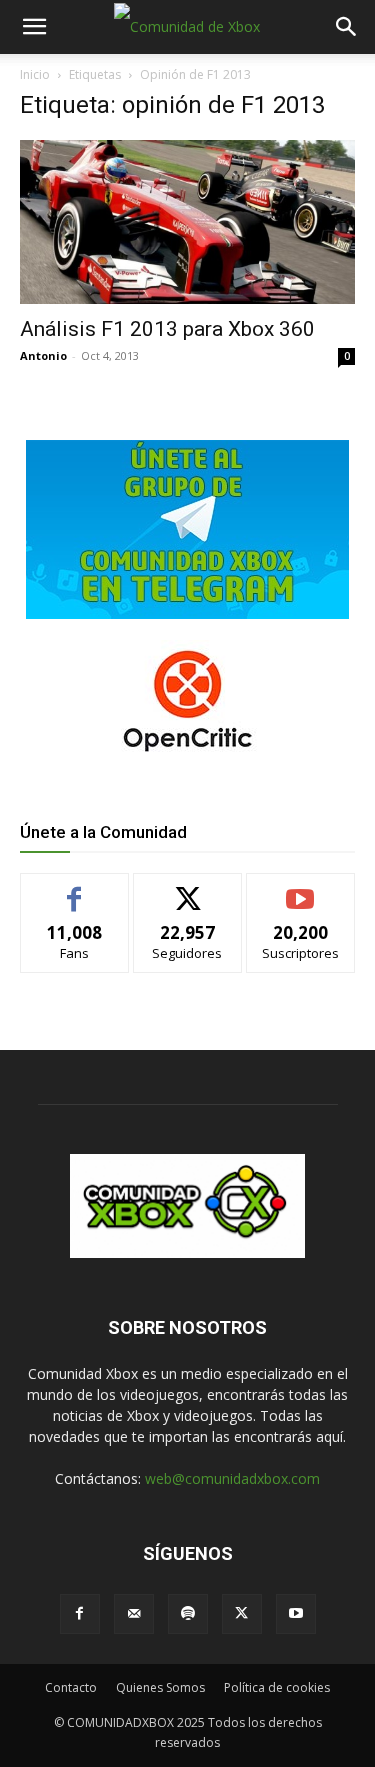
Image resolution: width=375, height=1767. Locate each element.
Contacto (71, 1687)
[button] (34, 27)
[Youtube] (296, 1614)
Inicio (35, 74)
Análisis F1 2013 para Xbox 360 (167, 329)
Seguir (187, 888)
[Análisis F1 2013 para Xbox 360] (187, 222)
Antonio (43, 355)
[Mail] (134, 1614)
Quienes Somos (160, 1687)
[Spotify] (188, 1614)
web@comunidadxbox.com (232, 1478)
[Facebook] (80, 1614)
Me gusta (74, 888)
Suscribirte (300, 888)
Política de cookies (277, 1687)
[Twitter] (242, 1614)
